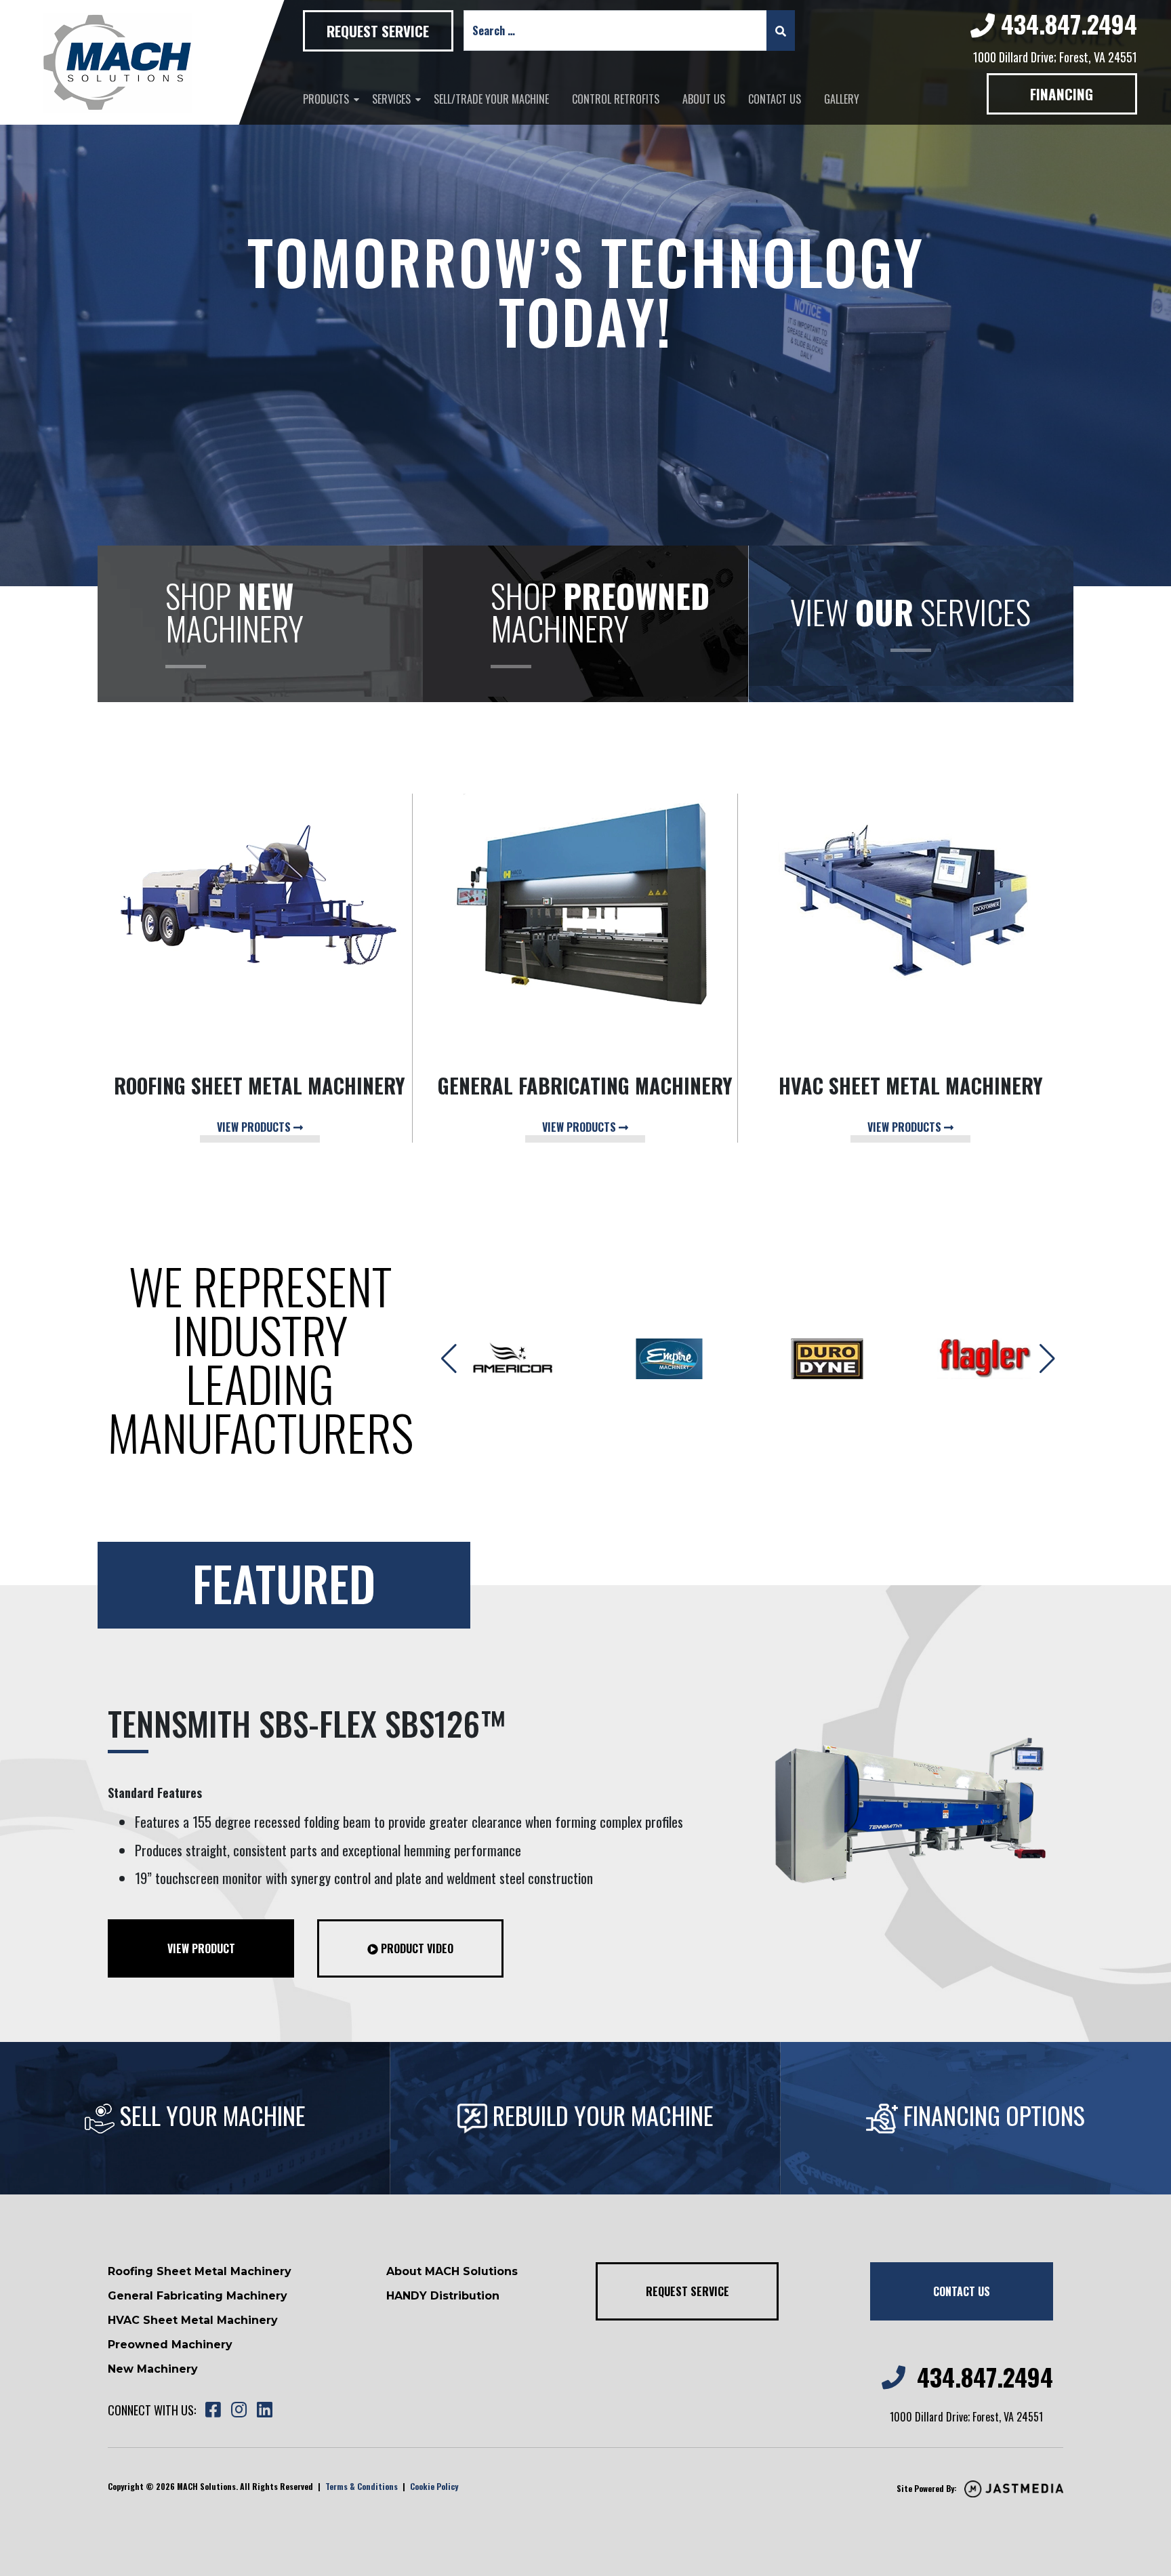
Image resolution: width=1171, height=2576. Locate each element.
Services (391, 99)
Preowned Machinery (170, 2345)
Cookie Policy (434, 2486)
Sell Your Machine (210, 2115)
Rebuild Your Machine (600, 2115)
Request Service (378, 31)
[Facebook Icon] (213, 2410)
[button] (1047, 1359)
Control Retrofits (616, 99)
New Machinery (153, 2369)
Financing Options (991, 2115)
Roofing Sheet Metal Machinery (200, 2271)
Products (326, 99)
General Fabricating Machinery (198, 2296)
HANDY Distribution (443, 2296)
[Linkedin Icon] (264, 2410)
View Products (255, 1127)
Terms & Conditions (362, 2486)
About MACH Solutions (452, 2271)
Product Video (416, 1948)
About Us (704, 99)
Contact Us (775, 99)
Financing (1062, 94)
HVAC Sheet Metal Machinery (193, 2320)
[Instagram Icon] (239, 2410)
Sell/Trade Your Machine (491, 99)
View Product (201, 1948)
